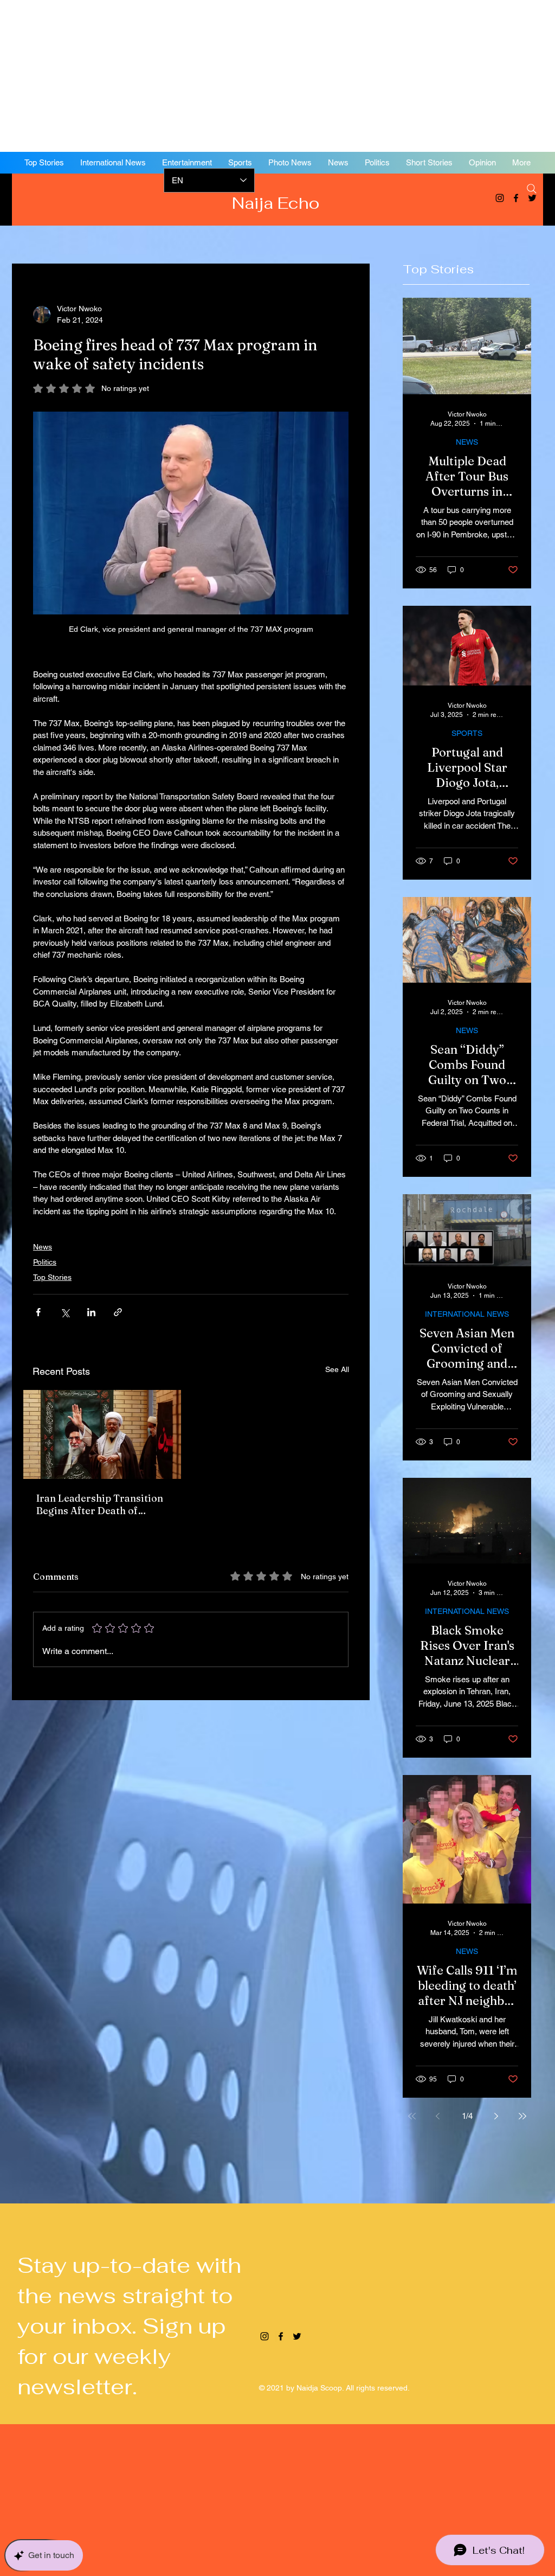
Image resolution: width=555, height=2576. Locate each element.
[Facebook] (516, 198)
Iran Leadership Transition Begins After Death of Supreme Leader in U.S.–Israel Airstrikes (100, 1504)
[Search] (532, 189)
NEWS (467, 442)
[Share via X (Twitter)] (65, 1312)
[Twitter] (297, 2336)
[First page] (412, 2116)
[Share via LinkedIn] (91, 1312)
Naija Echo (278, 203)
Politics (45, 1262)
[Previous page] (438, 2116)
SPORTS (467, 733)
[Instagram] (500, 198)
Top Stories (52, 1277)
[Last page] (522, 2116)
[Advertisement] (277, 76)
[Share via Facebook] (38, 1312)
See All (337, 1369)
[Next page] (496, 2116)
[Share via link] (118, 1312)
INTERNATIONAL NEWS (467, 1314)
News (43, 1247)
